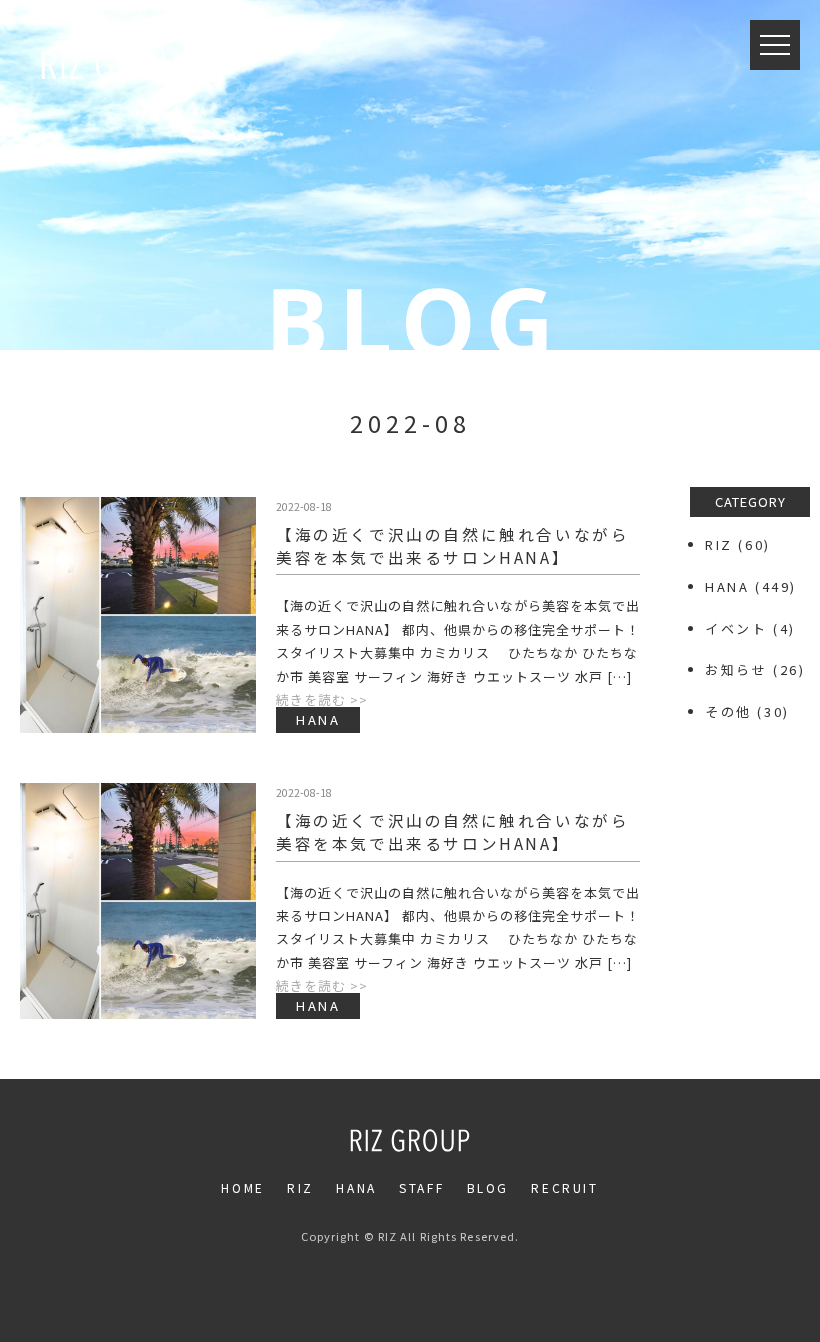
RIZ (719, 544)
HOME (242, 1187)
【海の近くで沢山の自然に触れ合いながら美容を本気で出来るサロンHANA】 (452, 545)
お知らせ (736, 669)
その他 (728, 711)
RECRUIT (564, 1187)
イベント (736, 628)
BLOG (488, 1187)
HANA (727, 586)
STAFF (421, 1187)
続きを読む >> (322, 699)
